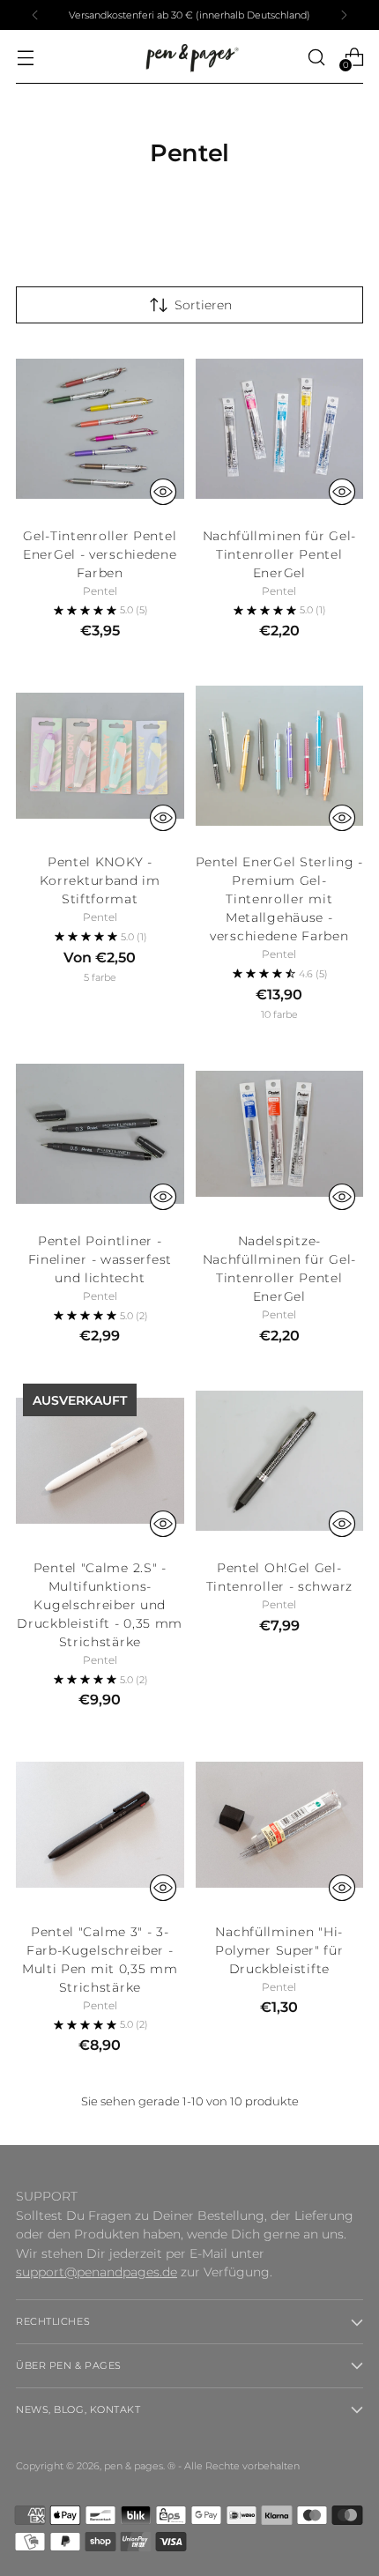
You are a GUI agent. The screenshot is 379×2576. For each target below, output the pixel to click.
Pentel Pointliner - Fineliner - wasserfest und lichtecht (100, 1259)
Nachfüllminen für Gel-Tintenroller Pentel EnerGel (279, 554)
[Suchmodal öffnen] (316, 57)
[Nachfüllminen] (280, 1825)
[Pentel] (100, 1461)
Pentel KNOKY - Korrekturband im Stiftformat (100, 880)
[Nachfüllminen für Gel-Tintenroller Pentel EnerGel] (280, 429)
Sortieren (203, 305)
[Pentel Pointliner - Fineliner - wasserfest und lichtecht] (100, 1135)
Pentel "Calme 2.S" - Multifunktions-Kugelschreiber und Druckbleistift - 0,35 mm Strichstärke (100, 1605)
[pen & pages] (189, 57)
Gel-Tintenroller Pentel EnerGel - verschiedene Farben (100, 554)
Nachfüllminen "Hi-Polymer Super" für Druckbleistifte (279, 1950)
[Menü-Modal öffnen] (25, 57)
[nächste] (344, 15)
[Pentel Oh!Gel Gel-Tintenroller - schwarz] (280, 1461)
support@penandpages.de (97, 2272)
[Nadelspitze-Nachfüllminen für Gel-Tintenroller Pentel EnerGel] (280, 1135)
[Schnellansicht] (163, 492)
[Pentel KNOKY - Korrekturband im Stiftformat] (100, 756)
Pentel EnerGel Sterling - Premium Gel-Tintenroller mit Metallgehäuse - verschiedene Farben (280, 899)
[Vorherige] (35, 15)
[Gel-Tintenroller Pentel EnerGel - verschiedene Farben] (100, 429)
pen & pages (134, 2466)
